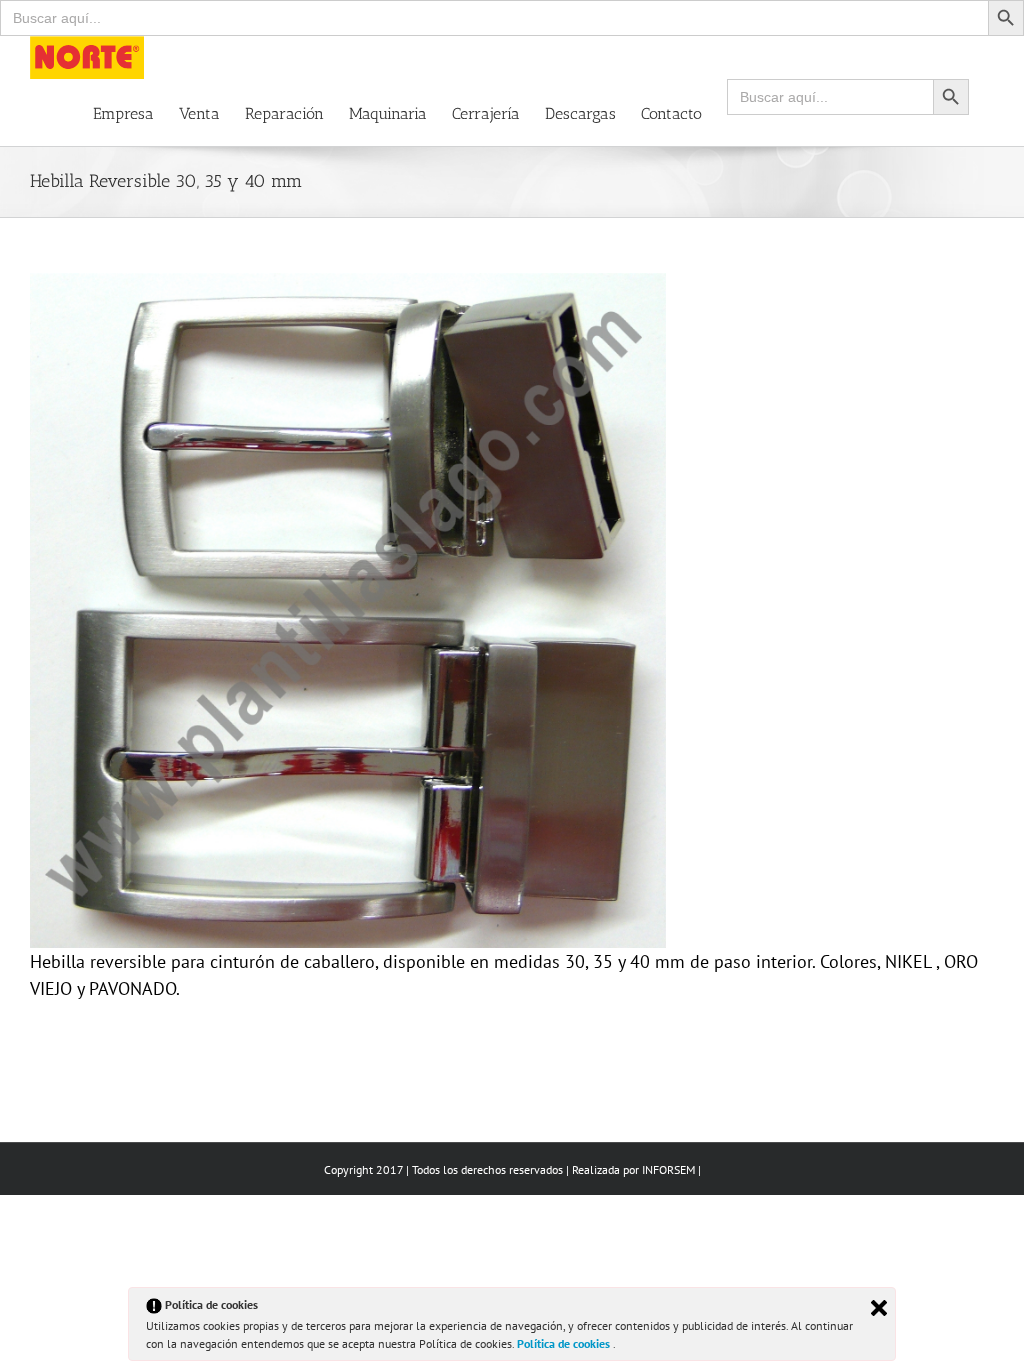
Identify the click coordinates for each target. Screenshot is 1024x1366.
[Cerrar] (879, 1308)
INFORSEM (668, 1169)
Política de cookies (565, 1343)
